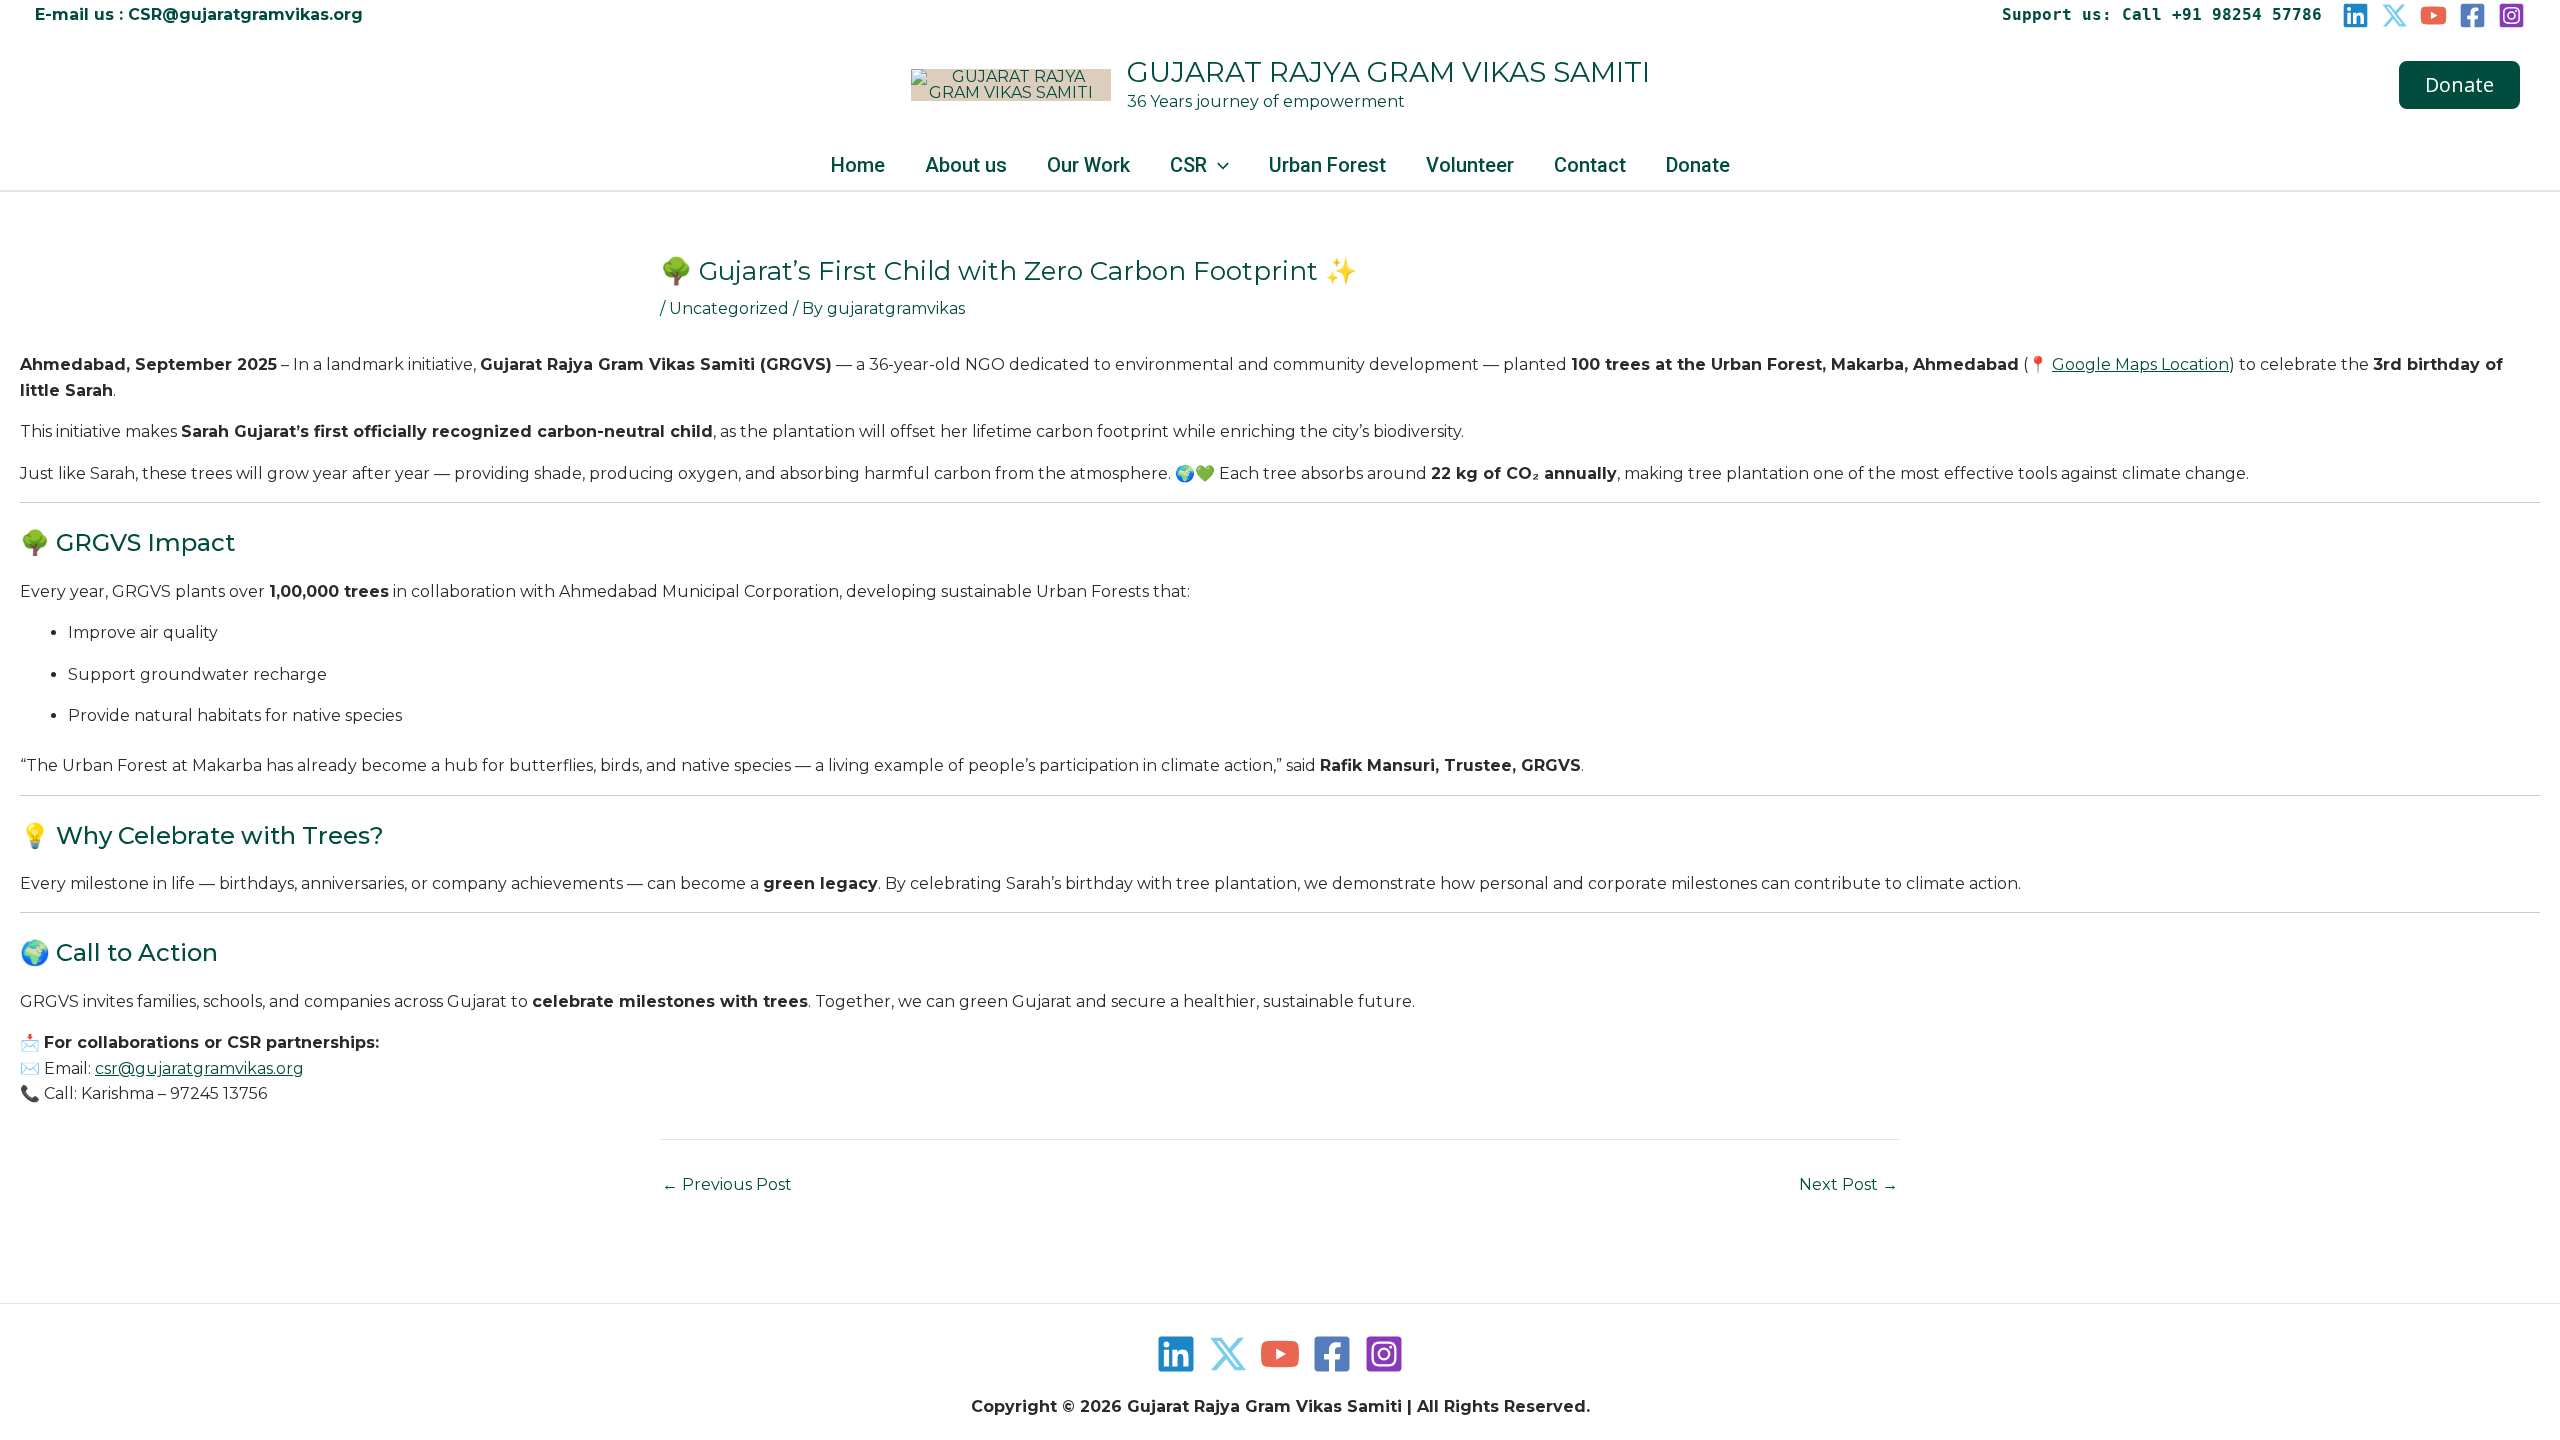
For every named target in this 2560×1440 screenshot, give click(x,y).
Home (858, 165)
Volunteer (1470, 165)
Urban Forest (1327, 165)
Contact (1590, 165)
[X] (2394, 15)
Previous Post (727, 1185)
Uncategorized (729, 308)
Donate (1698, 165)
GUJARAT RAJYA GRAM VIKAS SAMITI (1388, 72)
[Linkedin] (2355, 15)
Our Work (1088, 165)
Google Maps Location (2140, 364)
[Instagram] (2511, 15)
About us (966, 165)
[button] (2459, 85)
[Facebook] (2472, 15)
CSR (1188, 165)
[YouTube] (2433, 15)
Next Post (1848, 1185)
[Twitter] (1228, 1354)
